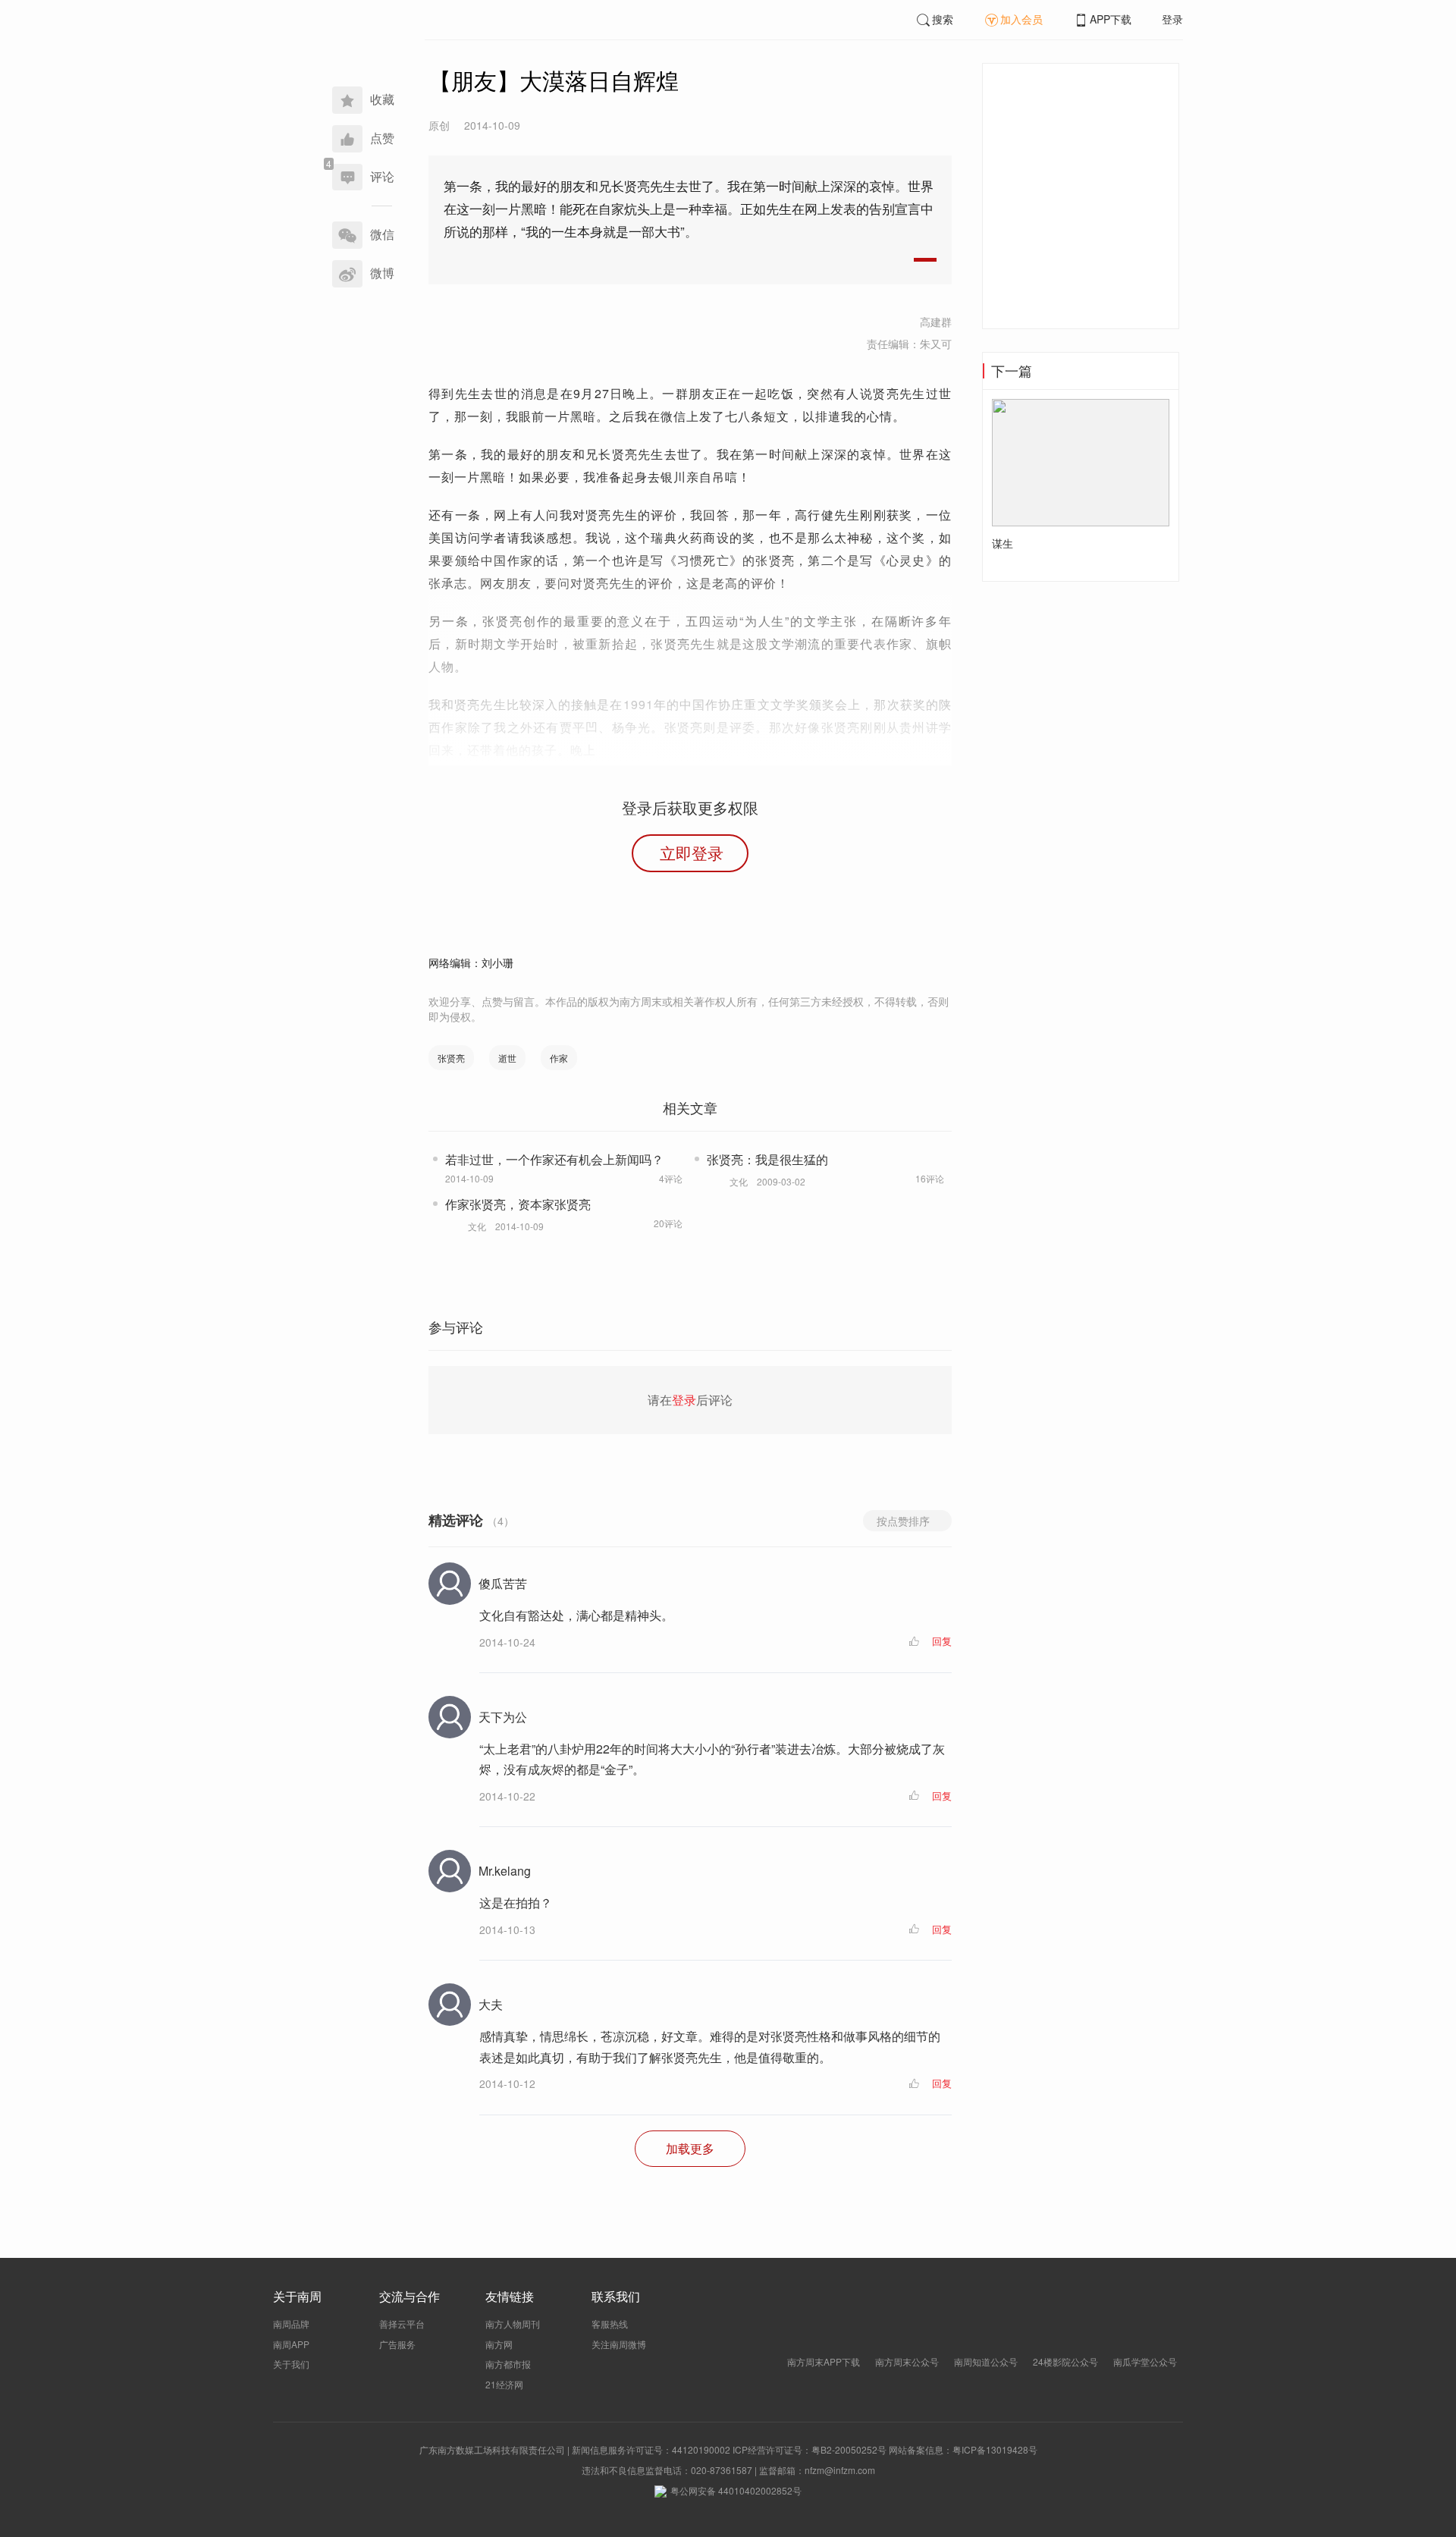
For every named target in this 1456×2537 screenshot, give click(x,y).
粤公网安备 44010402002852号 (736, 2490)
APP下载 (1111, 19)
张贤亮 (451, 1058)
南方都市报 (508, 2364)
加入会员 (1021, 19)
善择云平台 (402, 2323)
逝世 (507, 1058)
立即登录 (692, 852)
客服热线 (610, 2323)
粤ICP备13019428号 (995, 2449)
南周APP (291, 2344)
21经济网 (504, 2384)
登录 (1172, 19)
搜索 (943, 19)
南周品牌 (291, 2323)
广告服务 (397, 2344)
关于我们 (291, 2364)
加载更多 (690, 2148)
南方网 (499, 2344)
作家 (559, 1058)
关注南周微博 (619, 2344)
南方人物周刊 (513, 2323)
